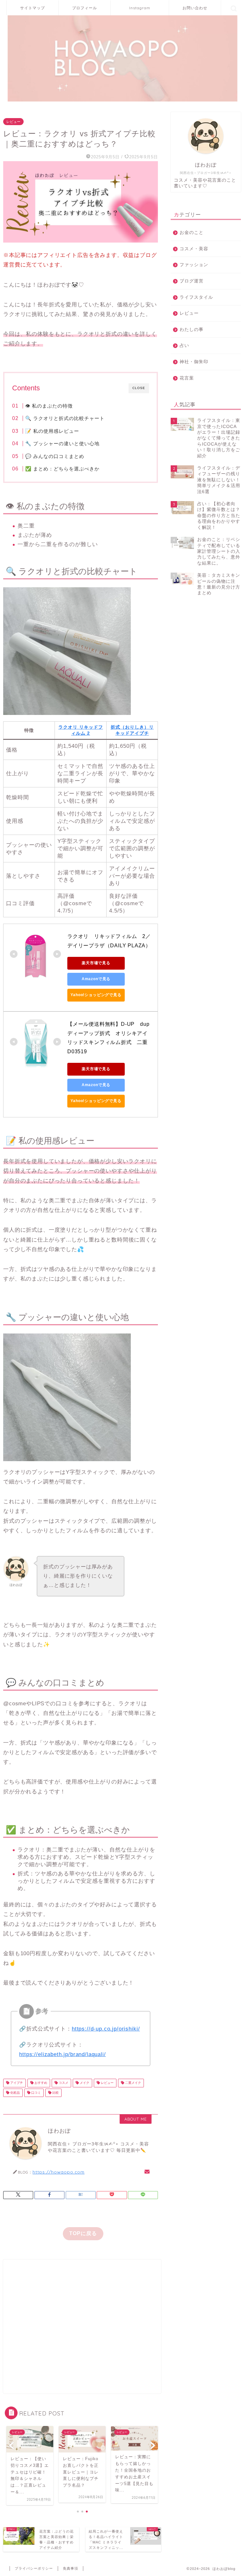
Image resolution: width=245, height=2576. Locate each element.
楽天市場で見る (96, 963)
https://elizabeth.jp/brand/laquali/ (62, 2054)
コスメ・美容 (194, 249)
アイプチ (16, 2083)
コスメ (63, 2083)
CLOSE (139, 388)
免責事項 (71, 2568)
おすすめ (40, 2083)
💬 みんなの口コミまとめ (55, 456)
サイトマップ (33, 8)
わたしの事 (192, 330)
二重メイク (133, 2083)
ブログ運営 (192, 281)
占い (184, 345)
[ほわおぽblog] (123, 101)
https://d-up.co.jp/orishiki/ (106, 2029)
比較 (55, 2093)
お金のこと (192, 233)
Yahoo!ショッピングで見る (96, 995)
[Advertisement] (82, 2326)
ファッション (194, 265)
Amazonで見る (96, 979)
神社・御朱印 (194, 362)
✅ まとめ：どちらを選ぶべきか (62, 469)
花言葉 (187, 378)
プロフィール (85, 8)
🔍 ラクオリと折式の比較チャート (65, 418)
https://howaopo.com (59, 2172)
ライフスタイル (196, 297)
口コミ (36, 2093)
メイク (84, 2083)
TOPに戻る (83, 2233)
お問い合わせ (195, 8)
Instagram (140, 8)
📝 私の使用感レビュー (52, 431)
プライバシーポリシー (34, 2568)
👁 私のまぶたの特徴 (49, 406)
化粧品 (15, 2093)
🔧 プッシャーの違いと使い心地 (62, 443)
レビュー (13, 122)
